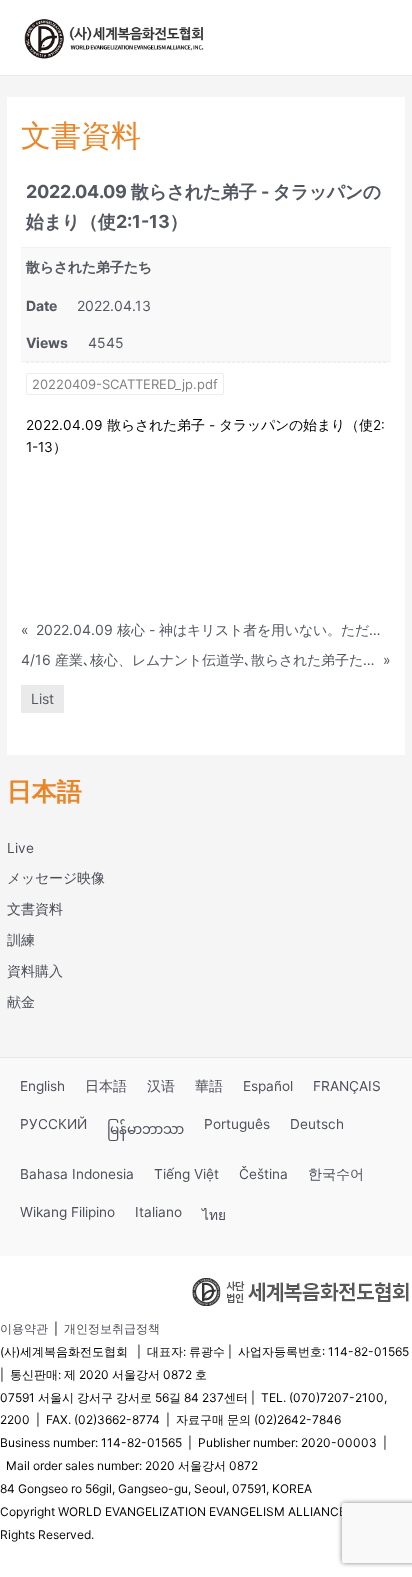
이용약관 (24, 1328)
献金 (21, 1002)
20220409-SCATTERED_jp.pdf (125, 384)
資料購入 (35, 971)
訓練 (21, 940)
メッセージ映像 (56, 878)
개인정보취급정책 (112, 1328)
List (42, 698)
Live (20, 848)
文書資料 (35, 909)
